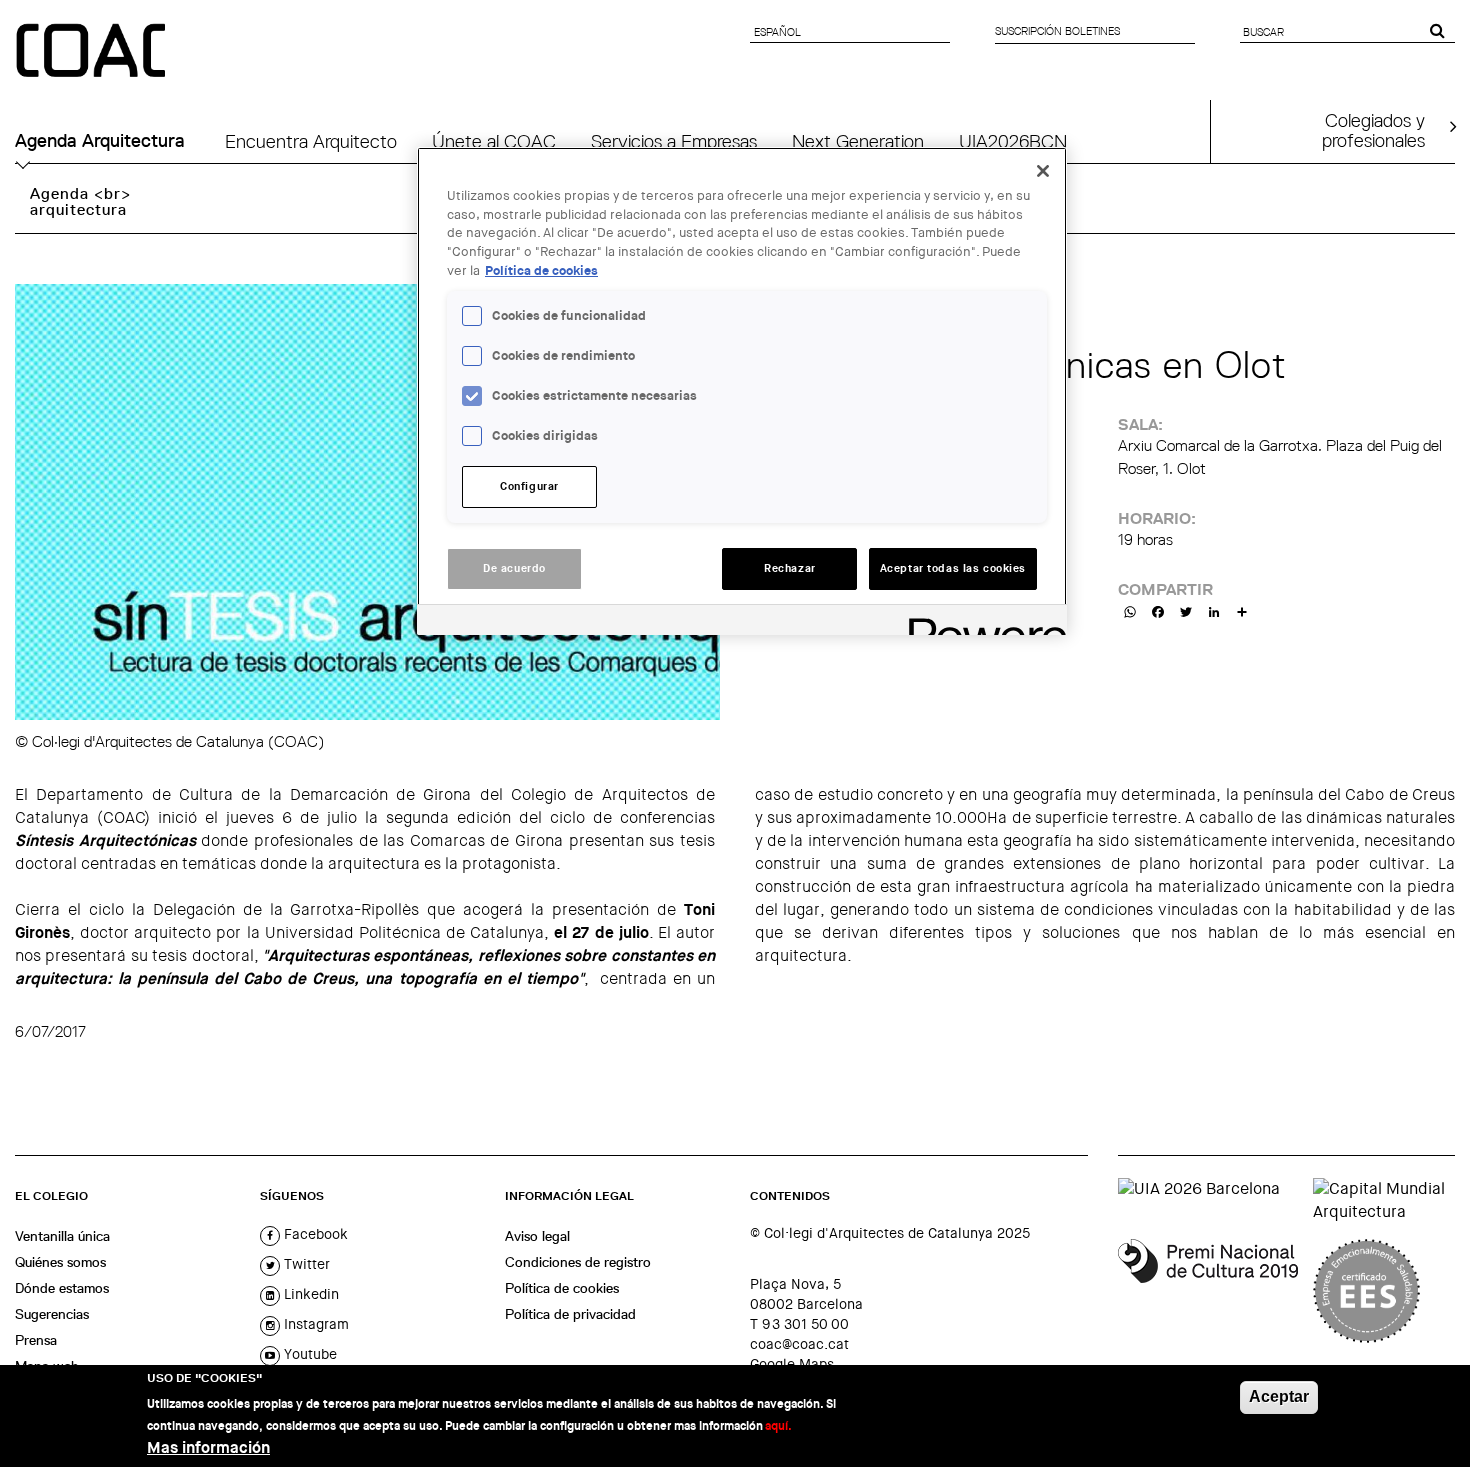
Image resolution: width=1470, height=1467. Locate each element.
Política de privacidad (570, 1314)
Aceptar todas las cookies (953, 568)
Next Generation (858, 141)
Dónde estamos (62, 1288)
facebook (314, 1234)
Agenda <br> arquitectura (80, 201)
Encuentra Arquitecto (311, 141)
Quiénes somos (60, 1262)
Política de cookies (562, 1288)
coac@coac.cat (799, 1344)
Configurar (529, 486)
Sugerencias (52, 1314)
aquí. (778, 1426)
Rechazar (790, 568)
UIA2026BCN (1013, 141)
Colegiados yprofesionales (1373, 130)
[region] (742, 391)
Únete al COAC (494, 141)
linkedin (309, 1294)
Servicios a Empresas (674, 141)
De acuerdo (514, 568)
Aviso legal (537, 1236)
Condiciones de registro (578, 1262)
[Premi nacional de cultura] (1208, 1291)
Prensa (36, 1340)
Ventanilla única (62, 1236)
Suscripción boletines (1057, 31)
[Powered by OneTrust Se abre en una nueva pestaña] (981, 622)
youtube (308, 1354)
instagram (314, 1324)
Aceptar (1279, 1396)
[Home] (93, 52)
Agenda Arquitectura (100, 141)
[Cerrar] (1043, 171)
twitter (305, 1264)
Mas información (208, 1447)
